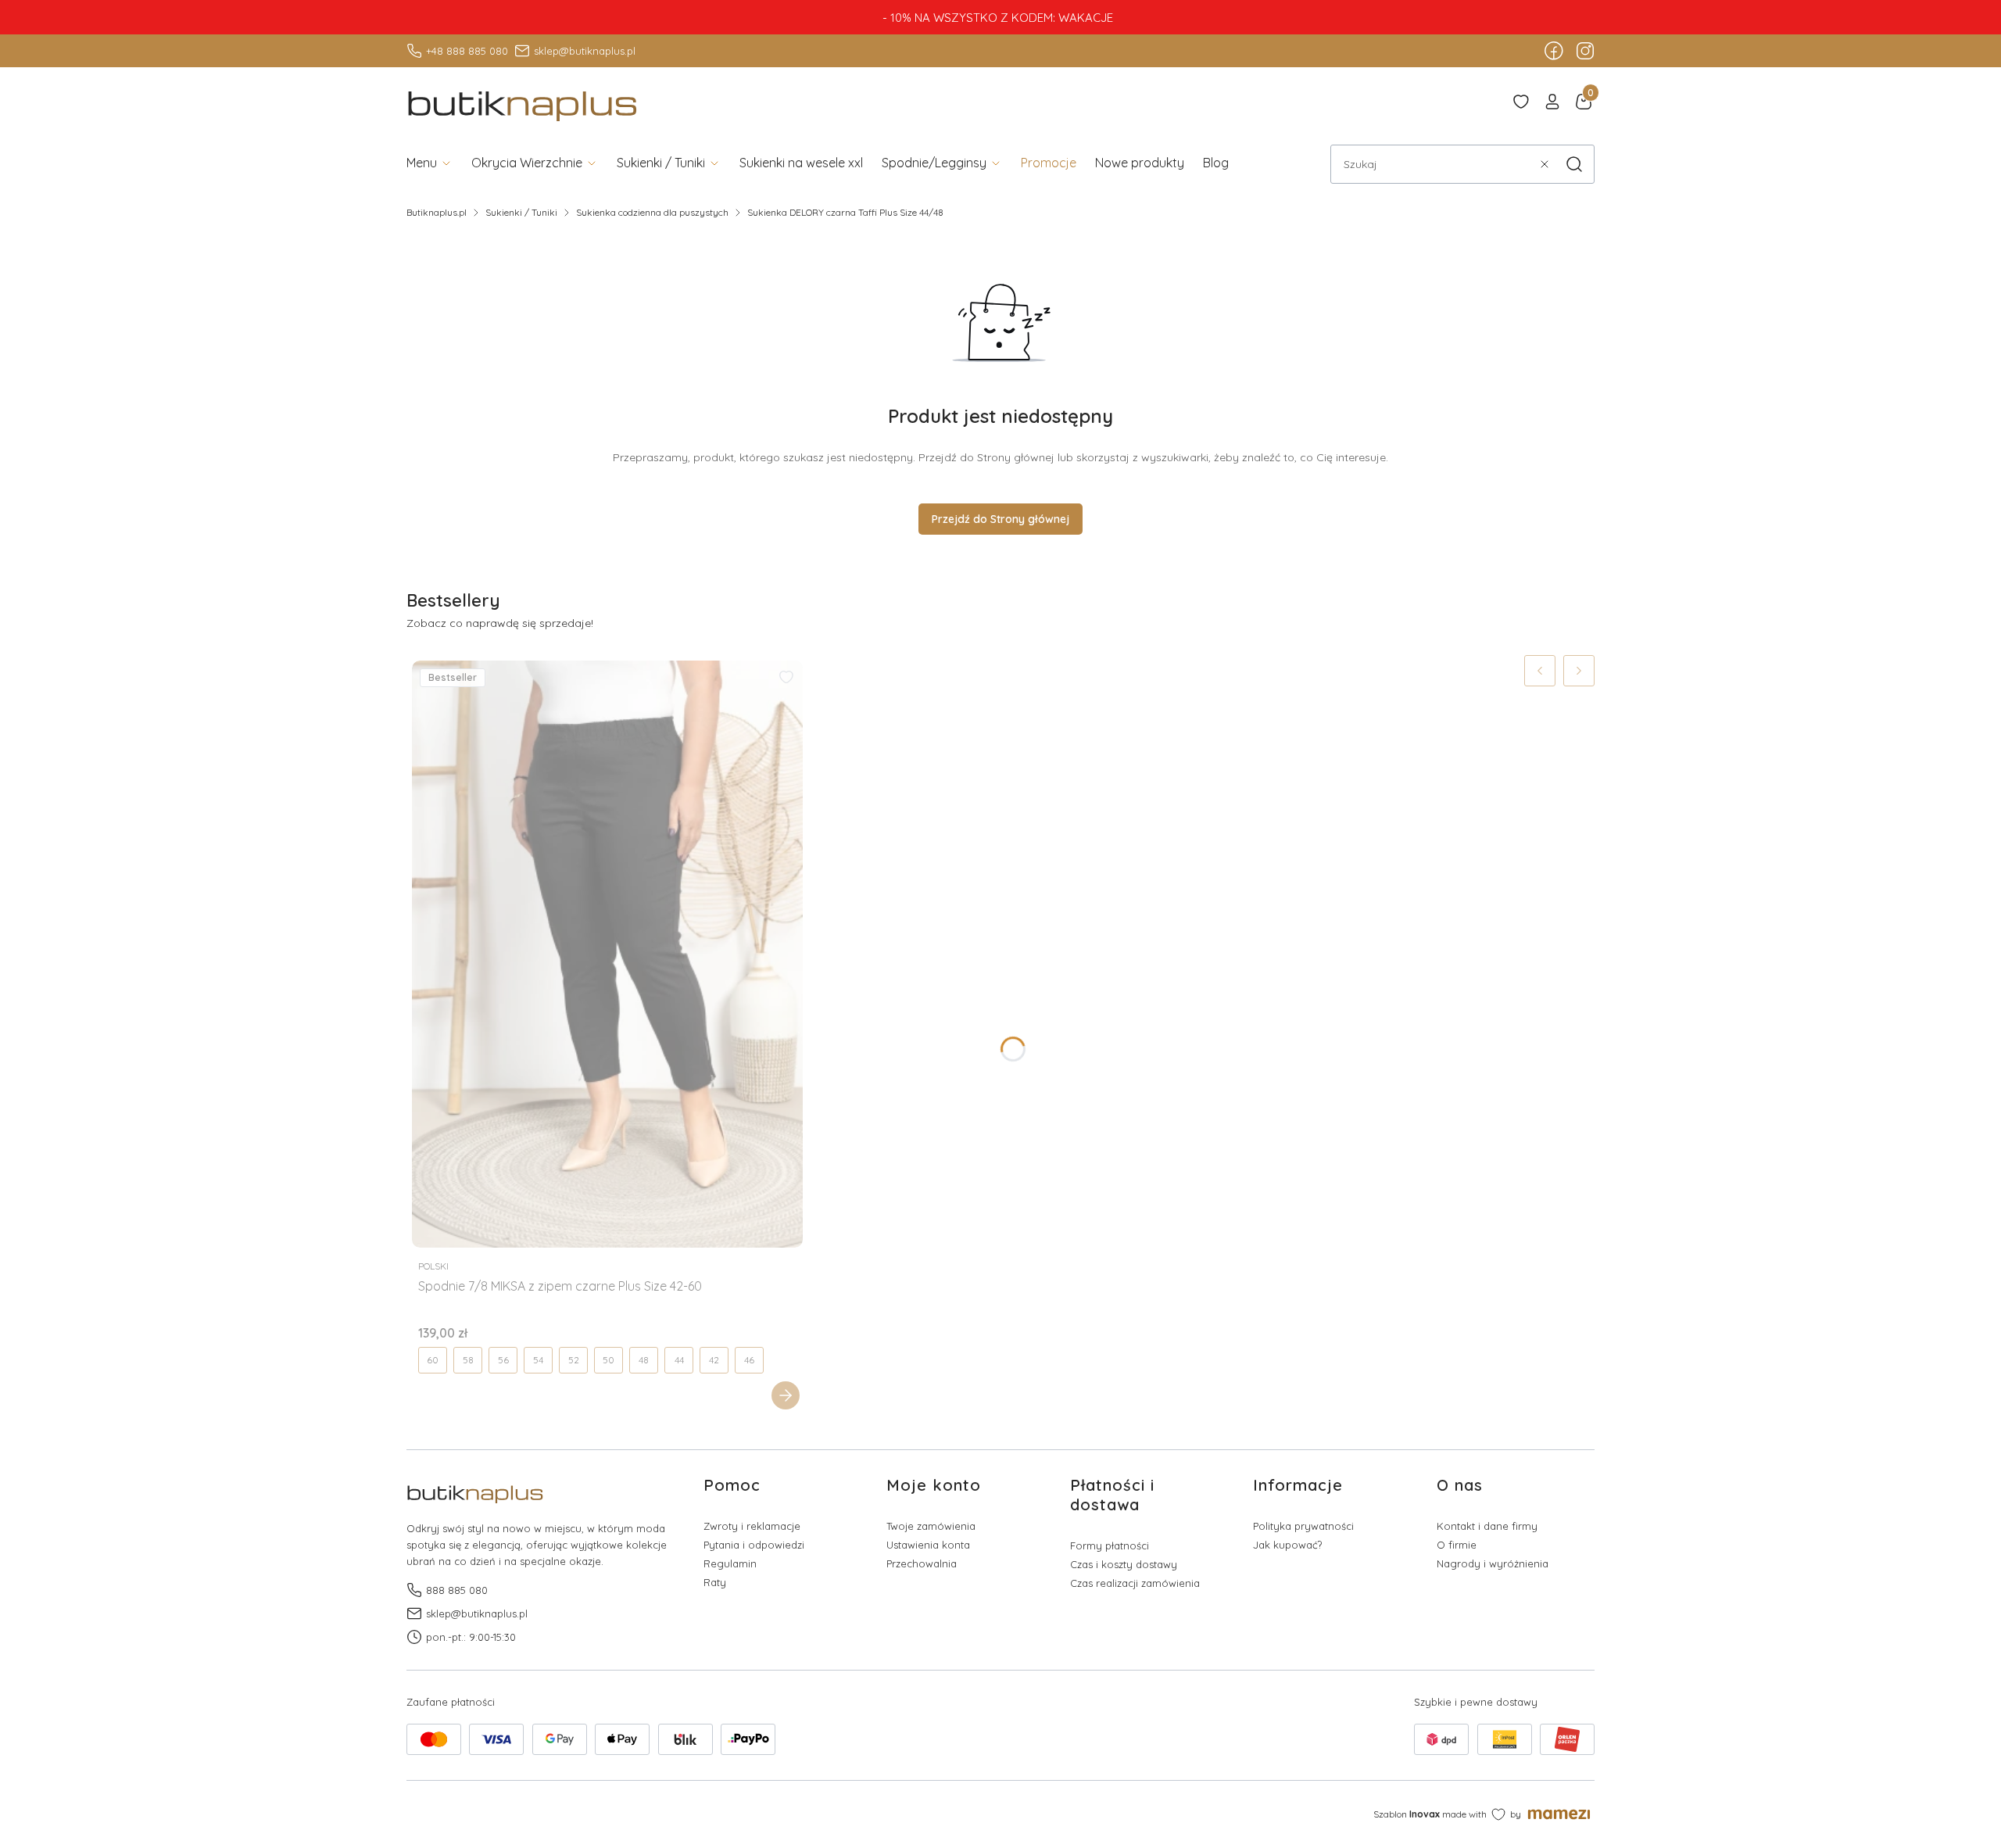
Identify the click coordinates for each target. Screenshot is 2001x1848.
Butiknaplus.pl (437, 212)
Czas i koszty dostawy (1124, 1564)
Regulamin (730, 1563)
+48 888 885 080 (467, 51)
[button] (1574, 164)
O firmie (1457, 1545)
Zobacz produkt (786, 1395)
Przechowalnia (922, 1563)
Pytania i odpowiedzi (754, 1545)
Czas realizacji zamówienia (1135, 1583)
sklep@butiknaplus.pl (585, 51)
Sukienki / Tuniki (521, 212)
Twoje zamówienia (931, 1526)
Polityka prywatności (1303, 1526)
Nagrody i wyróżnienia (1493, 1563)
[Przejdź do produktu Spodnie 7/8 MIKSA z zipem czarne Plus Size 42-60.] (607, 954)
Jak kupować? (1287, 1545)
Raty (715, 1582)
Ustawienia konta (928, 1545)
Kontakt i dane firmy (1487, 1526)
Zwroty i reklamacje (752, 1526)
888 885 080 (457, 1590)
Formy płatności (1110, 1545)
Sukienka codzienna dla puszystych (652, 212)
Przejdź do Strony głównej (1000, 519)
